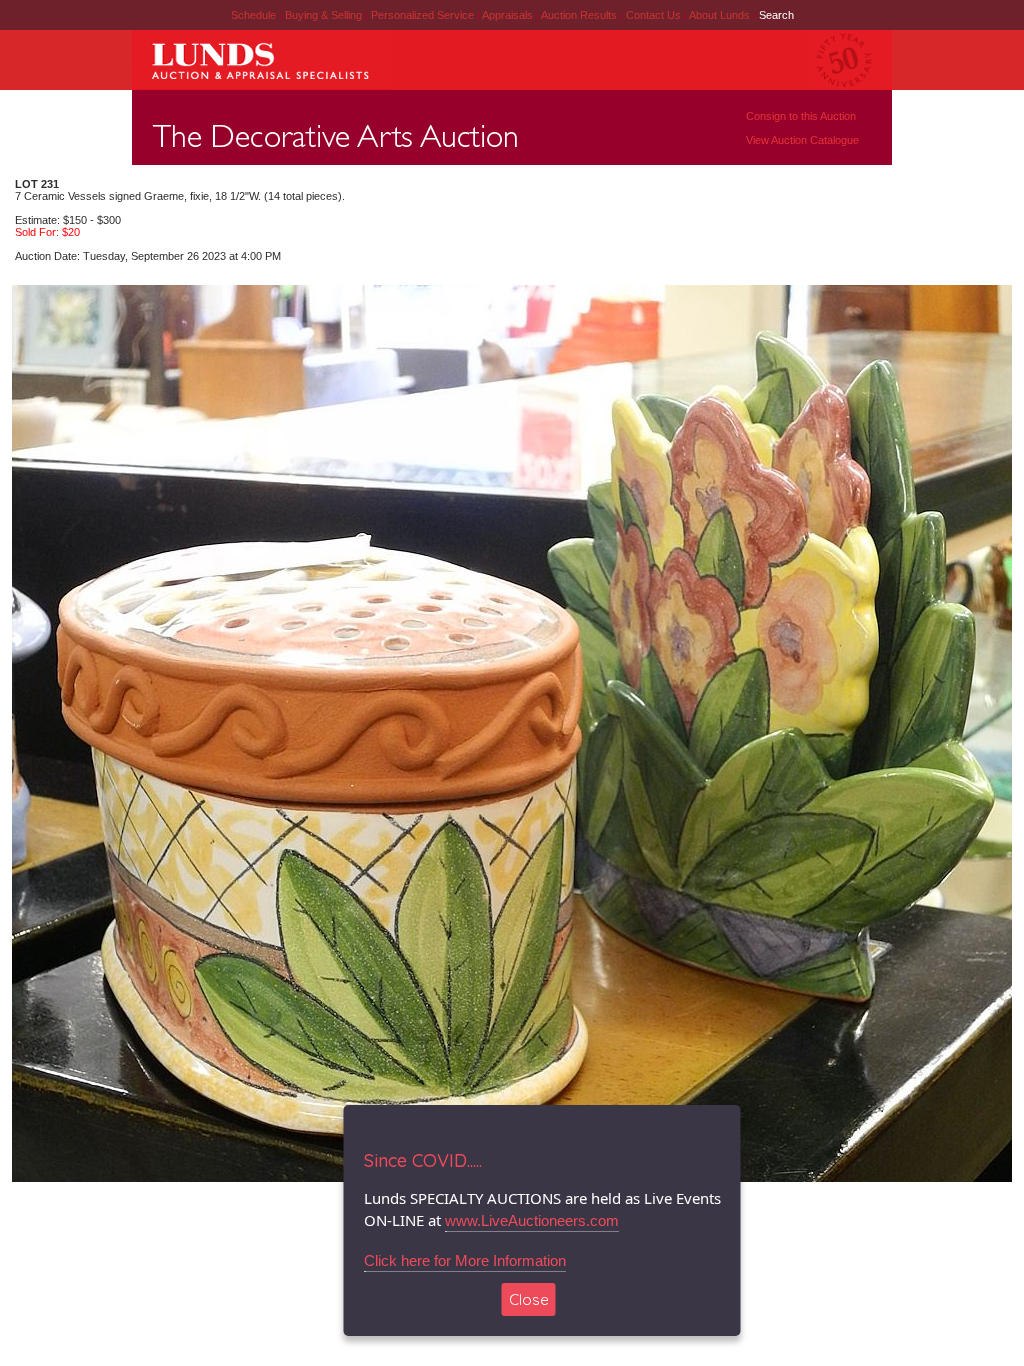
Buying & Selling (325, 15)
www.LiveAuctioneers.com (532, 1220)
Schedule (253, 15)
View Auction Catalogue (802, 140)
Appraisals (509, 15)
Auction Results (580, 15)
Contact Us (653, 15)
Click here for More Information (465, 1260)
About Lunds (721, 15)
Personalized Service (424, 15)
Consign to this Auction (801, 116)
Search (776, 15)
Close (529, 1299)
